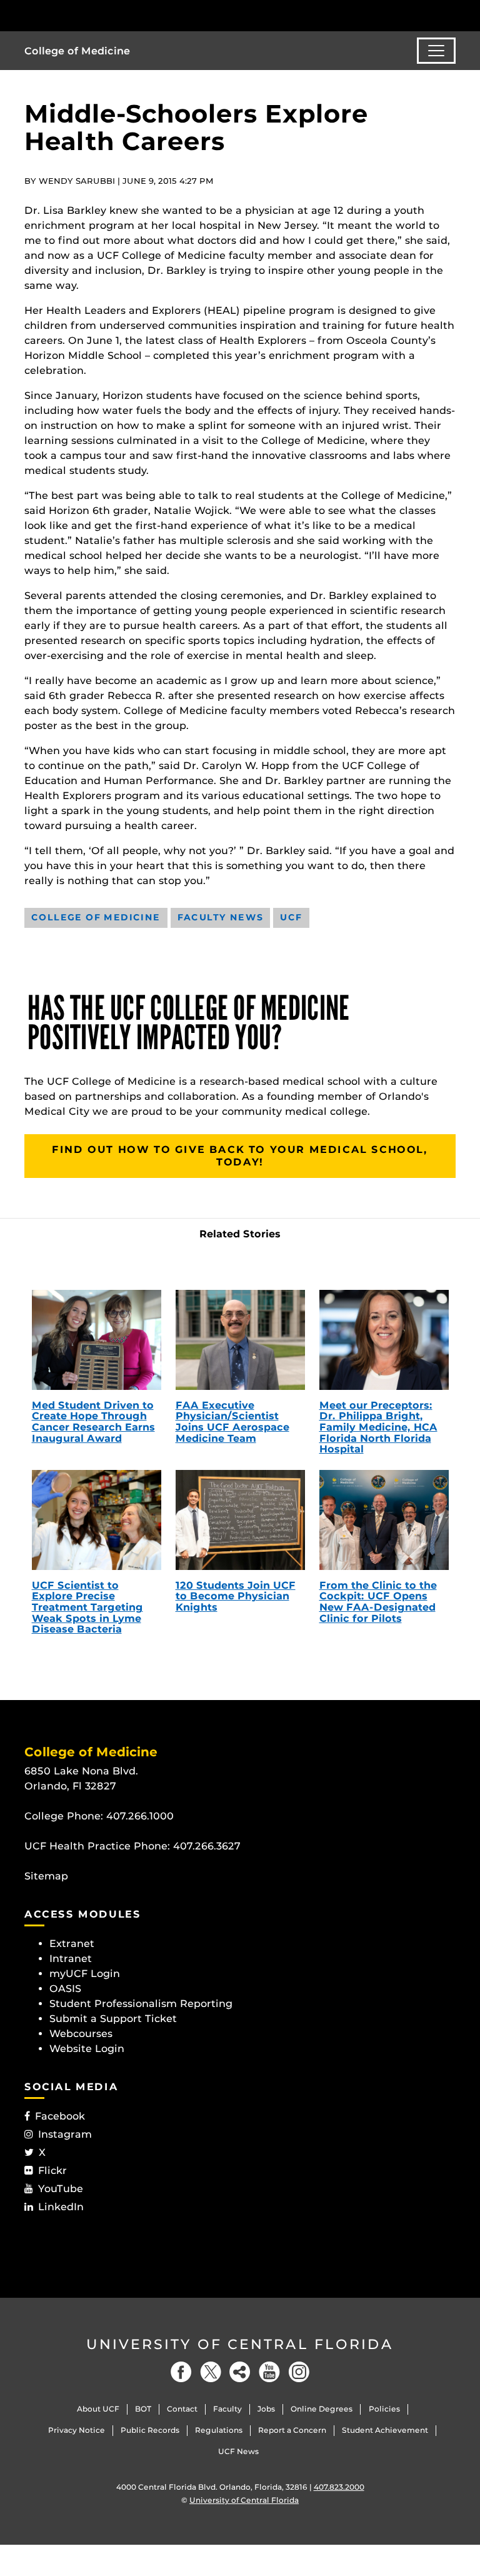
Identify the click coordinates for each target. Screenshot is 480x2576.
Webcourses (81, 2034)
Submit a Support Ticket (113, 2019)
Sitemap (46, 1876)
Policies (384, 2409)
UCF (291, 917)
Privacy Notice (77, 2430)
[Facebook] (181, 2372)
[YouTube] (269, 2372)
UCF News (238, 2451)
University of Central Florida (240, 2344)
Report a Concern (292, 2430)
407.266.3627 (207, 1846)
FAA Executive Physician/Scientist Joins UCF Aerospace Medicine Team (232, 1422)
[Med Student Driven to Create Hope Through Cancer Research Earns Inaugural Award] (97, 1340)
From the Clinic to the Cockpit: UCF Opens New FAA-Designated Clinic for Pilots (378, 1602)
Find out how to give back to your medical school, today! (240, 1156)
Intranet (71, 1959)
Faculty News (221, 917)
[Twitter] (211, 2372)
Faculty (227, 2409)
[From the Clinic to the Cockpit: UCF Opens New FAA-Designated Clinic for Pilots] (384, 1520)
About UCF (98, 2409)
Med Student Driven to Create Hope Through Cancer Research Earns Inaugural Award (93, 1422)
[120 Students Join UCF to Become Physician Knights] (240, 1520)
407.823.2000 (339, 2487)
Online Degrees (322, 2409)
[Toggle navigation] (436, 51)
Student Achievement (385, 2430)
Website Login (87, 2049)
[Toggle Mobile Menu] (452, 15)
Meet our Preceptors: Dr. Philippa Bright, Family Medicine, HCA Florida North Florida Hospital (378, 1427)
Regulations (219, 2430)
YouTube (61, 2189)
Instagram (65, 2134)
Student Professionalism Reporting (141, 2004)
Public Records (150, 2430)
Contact (182, 2409)
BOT (143, 2409)
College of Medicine (77, 51)
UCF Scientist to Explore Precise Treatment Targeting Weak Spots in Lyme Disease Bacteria (87, 1607)
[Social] (240, 2372)
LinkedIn (61, 2207)
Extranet (72, 1944)
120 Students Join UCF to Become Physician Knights (236, 1596)
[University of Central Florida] (107, 15)
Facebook (60, 2116)
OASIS (65, 1989)
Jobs (266, 2409)
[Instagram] (299, 2372)
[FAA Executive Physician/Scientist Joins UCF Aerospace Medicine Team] (240, 1340)
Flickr (52, 2171)
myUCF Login (85, 1974)
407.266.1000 (140, 1816)
